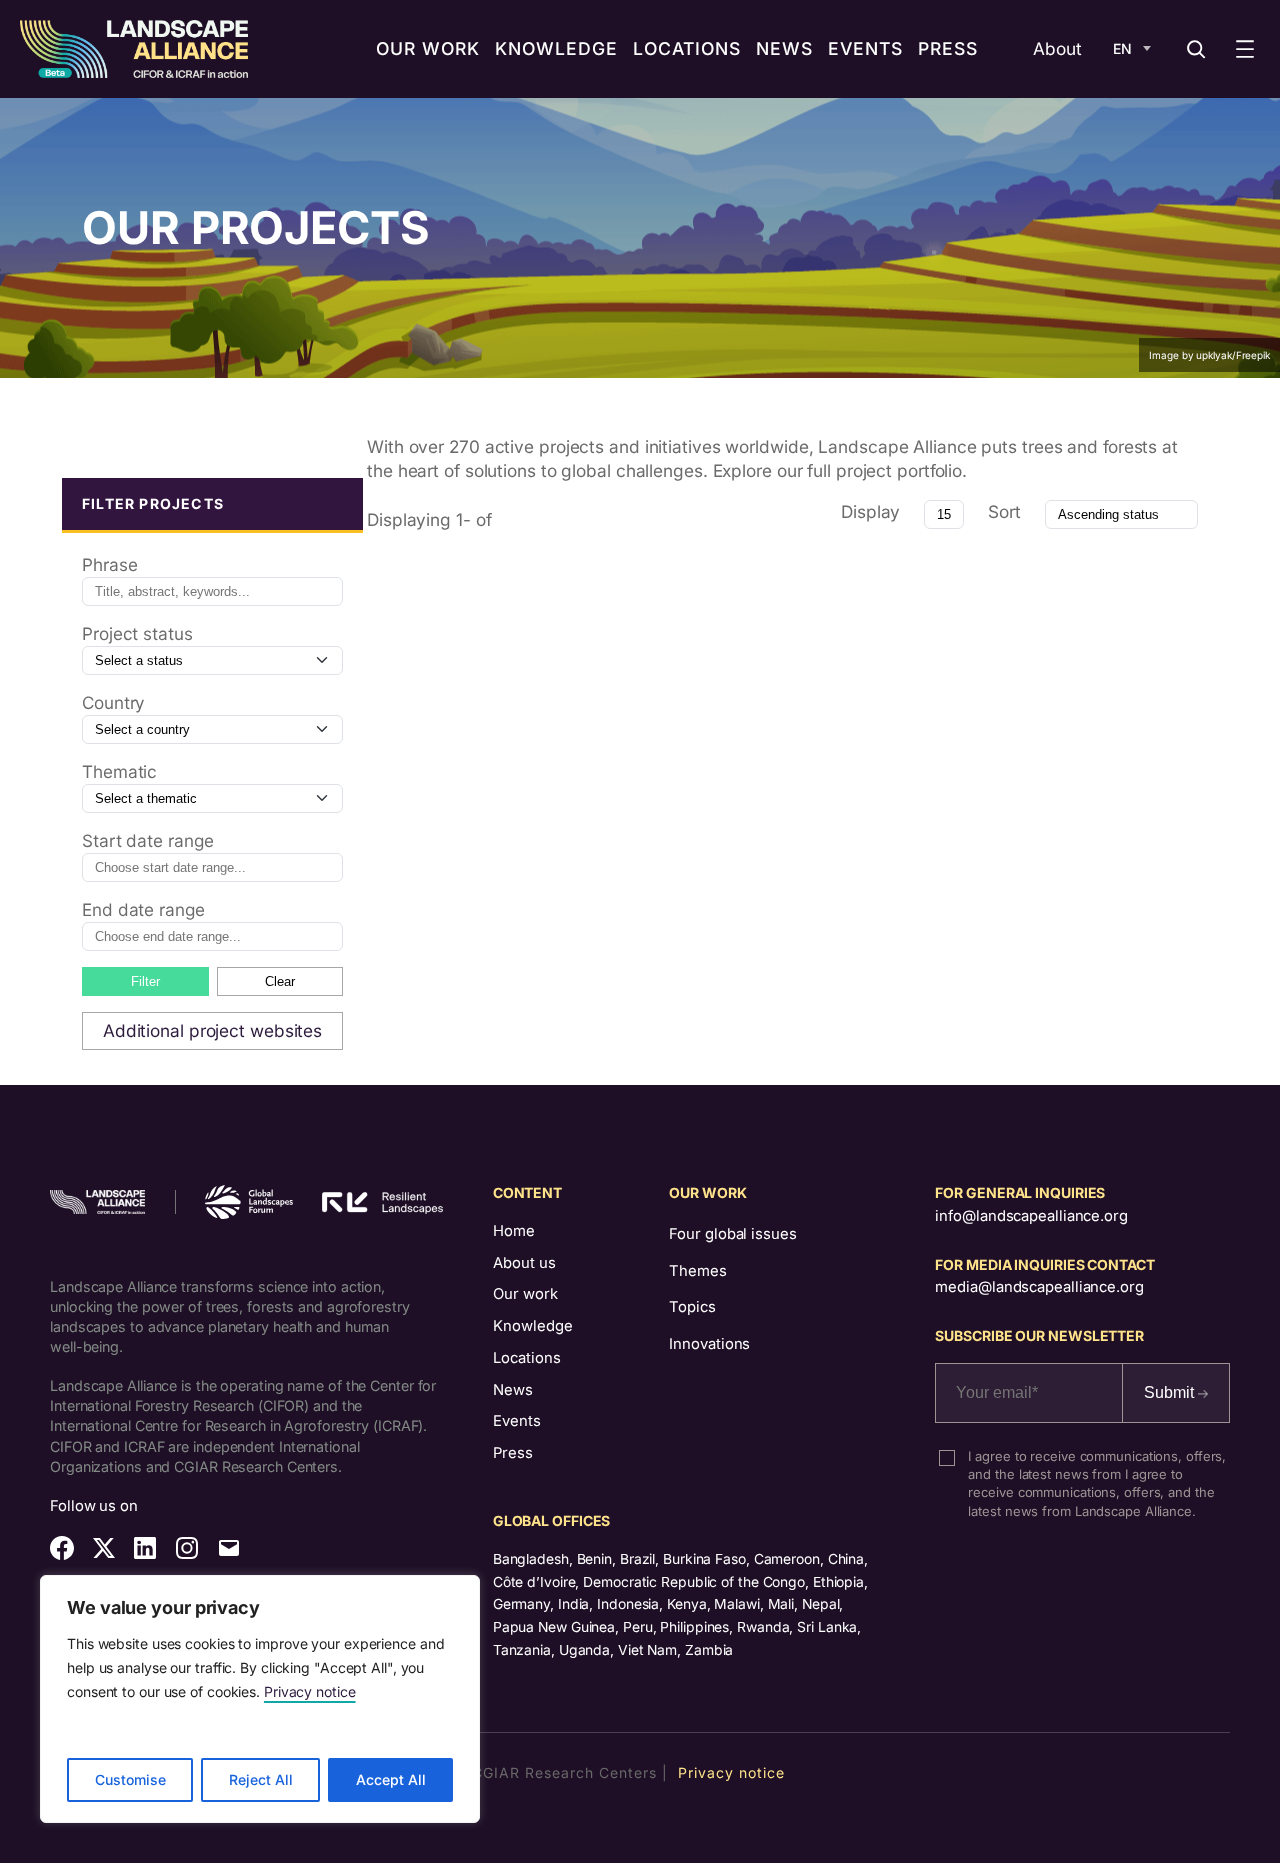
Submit (1171, 1392)
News (513, 1390)
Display (870, 511)
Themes (697, 1271)
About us (524, 1263)
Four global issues (732, 1234)
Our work (525, 1294)
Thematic (119, 771)
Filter (145, 981)
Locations (527, 1358)
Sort (1004, 511)
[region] (260, 1699)
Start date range (147, 840)
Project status (137, 633)
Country (113, 702)
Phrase (109, 564)
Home (514, 1231)
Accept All (391, 1779)
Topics (692, 1307)
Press (513, 1453)
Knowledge (533, 1326)
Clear (280, 981)
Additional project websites (212, 1030)
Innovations (709, 1344)
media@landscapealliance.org (1039, 1287)
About (1057, 48)
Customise (130, 1779)
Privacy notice (310, 1691)
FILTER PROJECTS (153, 503)
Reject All (261, 1779)
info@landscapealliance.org (1031, 1216)
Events (517, 1421)
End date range (143, 909)
